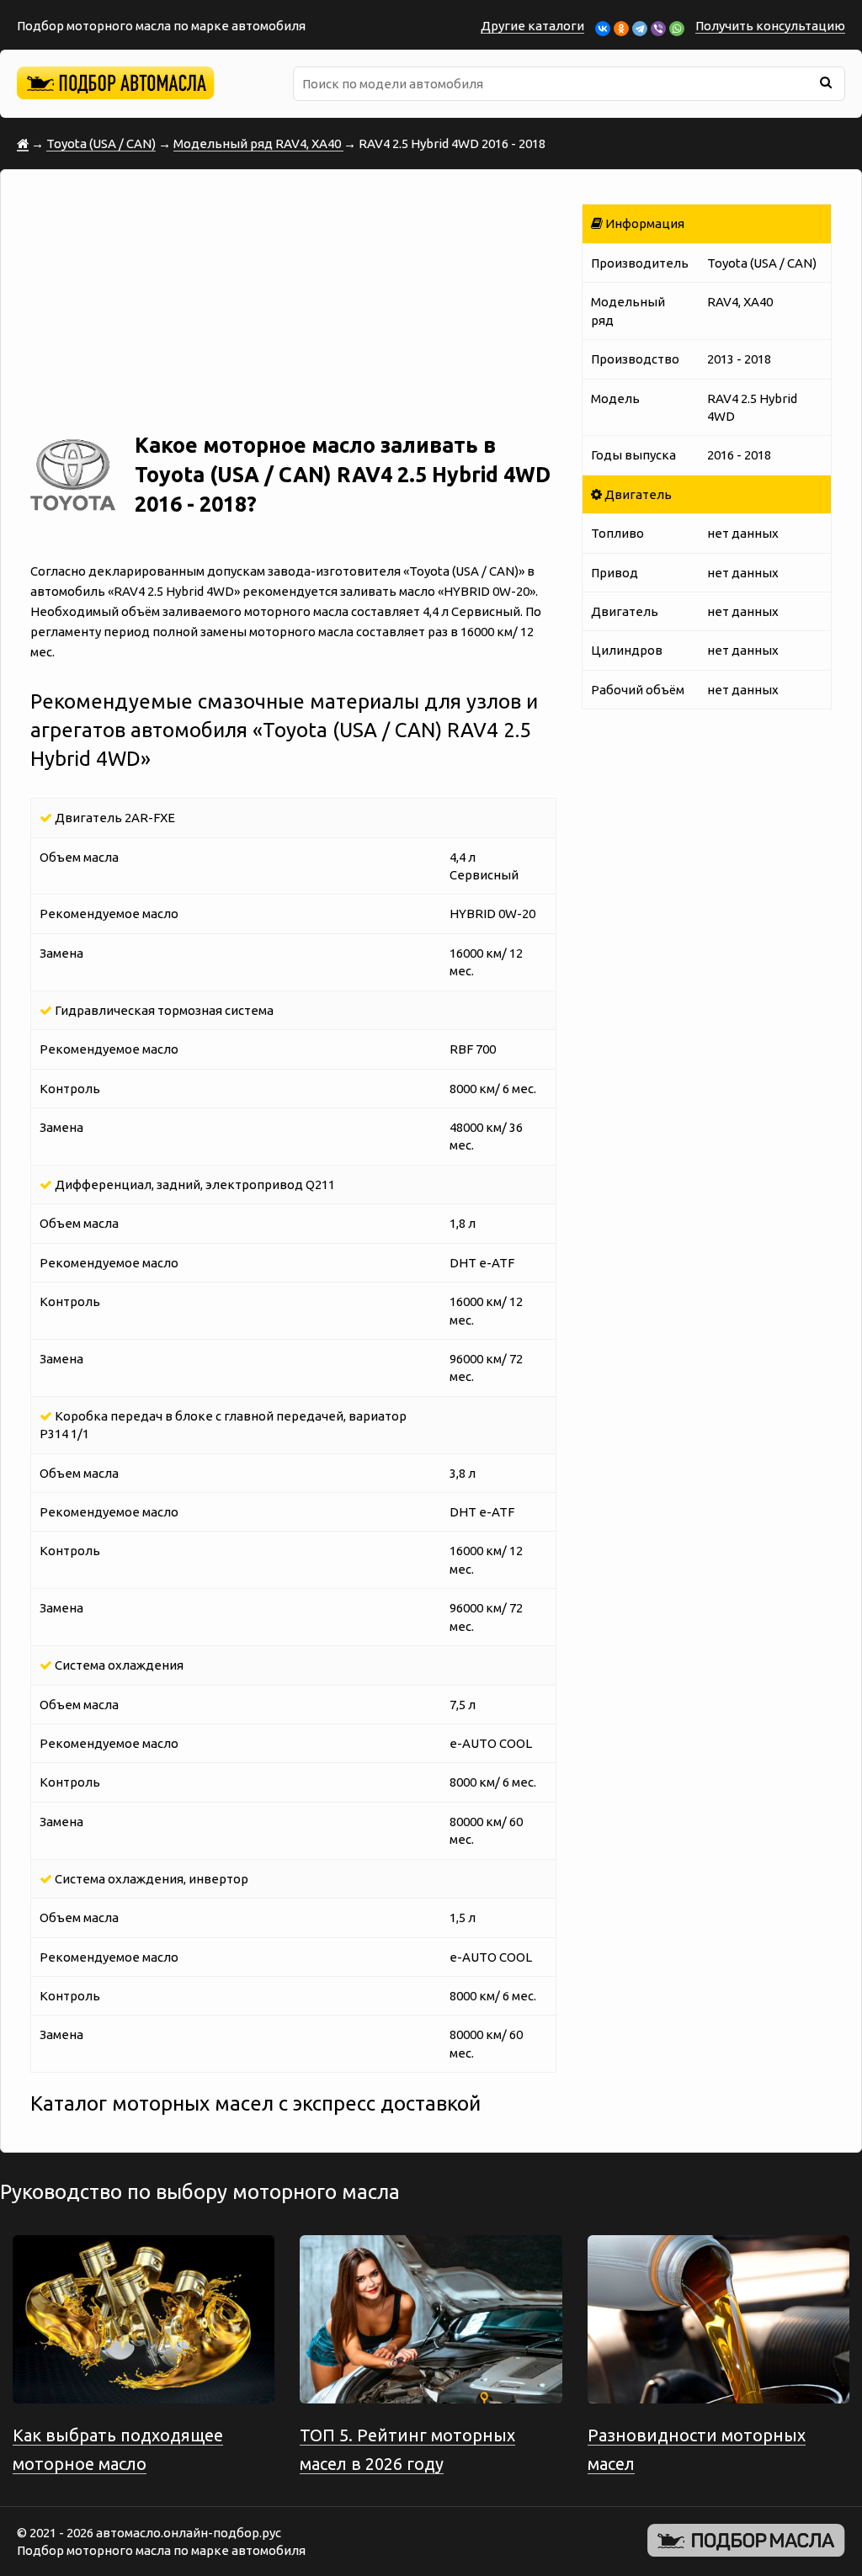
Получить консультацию (770, 26)
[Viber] (658, 29)
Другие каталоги (532, 26)
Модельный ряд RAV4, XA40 (258, 143)
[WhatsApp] (677, 29)
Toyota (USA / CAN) (101, 143)
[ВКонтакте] (603, 29)
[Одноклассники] (621, 29)
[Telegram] (640, 29)
